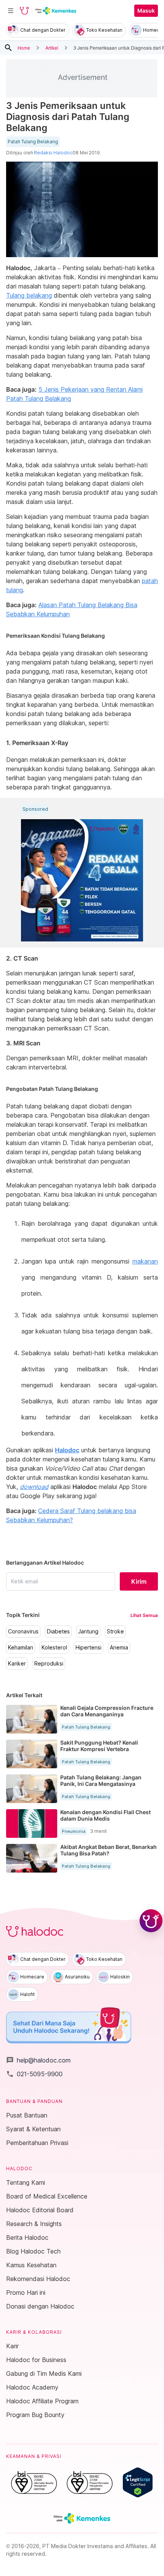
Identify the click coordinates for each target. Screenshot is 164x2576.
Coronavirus (23, 1631)
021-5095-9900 (34, 2074)
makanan (145, 1261)
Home (24, 48)
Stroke (115, 1631)
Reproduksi (49, 1664)
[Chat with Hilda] (151, 1921)
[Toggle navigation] (11, 11)
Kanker (17, 1664)
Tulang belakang (29, 295)
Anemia (119, 1648)
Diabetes (58, 1631)
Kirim (139, 1581)
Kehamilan (21, 1648)
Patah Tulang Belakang (33, 142)
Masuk (146, 11)
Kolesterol (54, 1648)
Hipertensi (88, 1648)
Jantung (88, 1631)
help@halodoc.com (38, 2060)
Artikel (52, 48)
